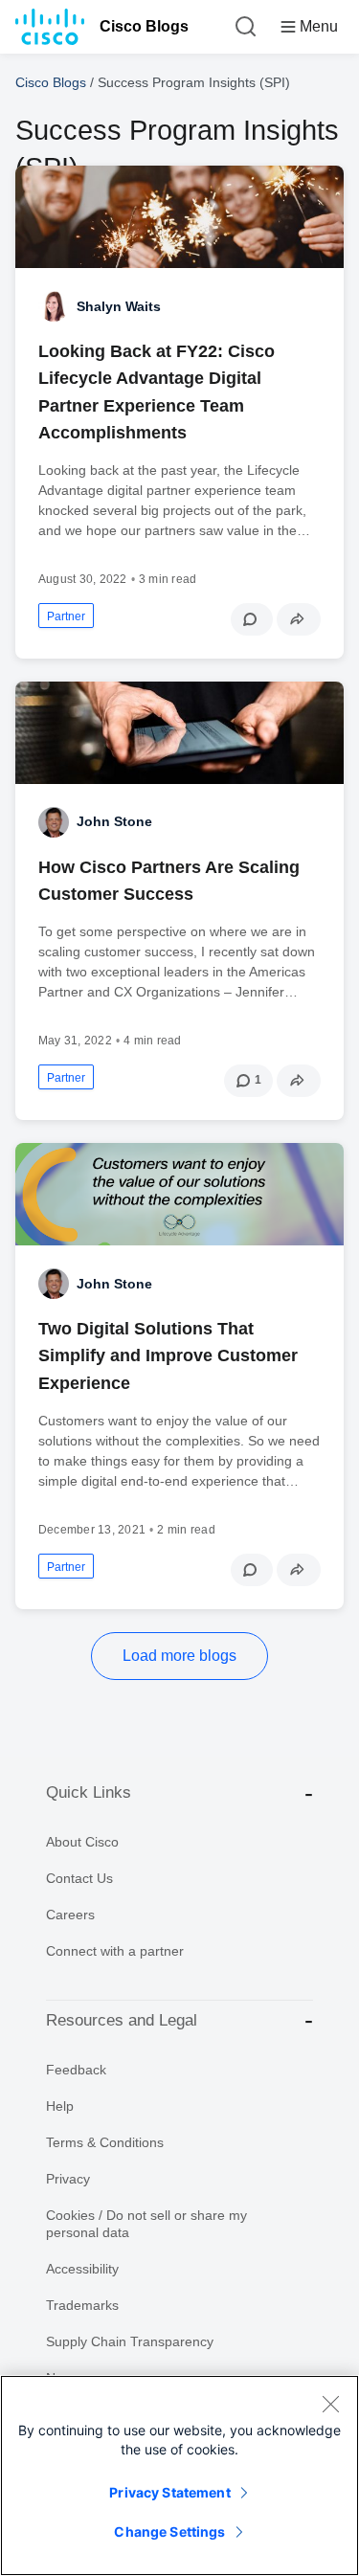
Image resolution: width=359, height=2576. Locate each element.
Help (60, 2106)
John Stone (114, 821)
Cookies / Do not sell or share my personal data (146, 2224)
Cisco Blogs (144, 26)
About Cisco (82, 1842)
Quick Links (89, 1792)
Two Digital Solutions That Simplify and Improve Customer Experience (168, 1355)
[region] (179, 2475)
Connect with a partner (115, 1951)
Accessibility (82, 2269)
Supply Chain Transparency (130, 2341)
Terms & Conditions (105, 2142)
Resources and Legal (122, 2020)
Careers (70, 1915)
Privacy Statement (169, 2492)
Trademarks (82, 2305)
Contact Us (79, 1878)
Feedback (76, 2070)
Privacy (68, 2179)
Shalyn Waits (119, 306)
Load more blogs (179, 1656)
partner (66, 616)
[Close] (330, 2404)
